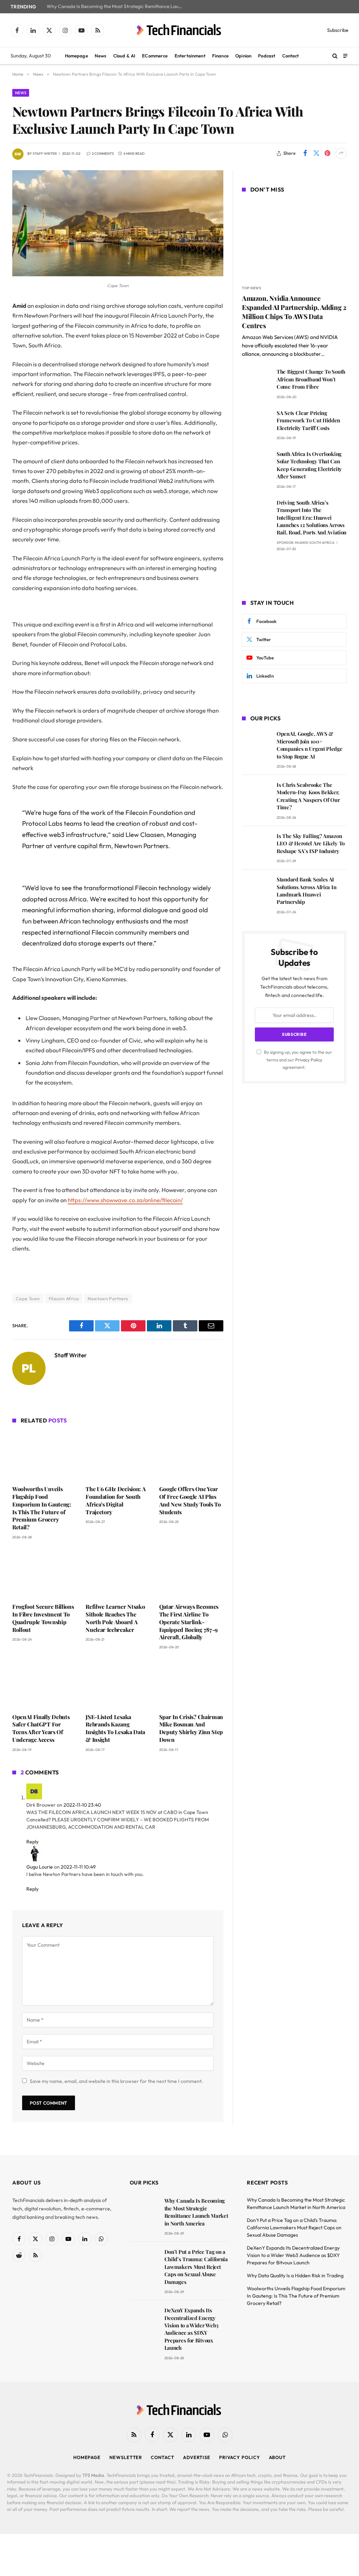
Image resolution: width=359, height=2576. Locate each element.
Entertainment (190, 56)
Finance (220, 56)
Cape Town (28, 1299)
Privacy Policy (309, 1060)
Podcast (267, 56)
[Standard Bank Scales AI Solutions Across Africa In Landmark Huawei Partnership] (256, 889)
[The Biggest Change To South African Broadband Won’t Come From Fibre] (256, 382)
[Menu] (345, 56)
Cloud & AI (124, 56)
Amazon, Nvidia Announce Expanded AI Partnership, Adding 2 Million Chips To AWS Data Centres (294, 312)
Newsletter (126, 2457)
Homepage (76, 56)
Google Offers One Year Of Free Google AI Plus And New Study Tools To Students (190, 1500)
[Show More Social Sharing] (341, 153)
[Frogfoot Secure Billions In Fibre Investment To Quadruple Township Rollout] (44, 1573)
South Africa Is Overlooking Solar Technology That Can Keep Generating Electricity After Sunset (309, 465)
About (277, 2457)
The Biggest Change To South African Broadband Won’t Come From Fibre (311, 379)
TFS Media (93, 2475)
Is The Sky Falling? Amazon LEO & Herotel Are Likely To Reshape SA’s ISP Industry (311, 843)
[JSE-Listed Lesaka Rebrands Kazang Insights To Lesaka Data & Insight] (118, 1683)
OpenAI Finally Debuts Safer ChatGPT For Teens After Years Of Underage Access (41, 1728)
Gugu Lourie (40, 1867)
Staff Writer (45, 154)
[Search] (335, 56)
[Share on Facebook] (305, 153)
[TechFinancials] (179, 30)
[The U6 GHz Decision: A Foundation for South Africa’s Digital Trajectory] (118, 1456)
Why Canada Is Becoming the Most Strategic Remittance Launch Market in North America (117, 6)
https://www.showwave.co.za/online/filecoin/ (125, 1200)
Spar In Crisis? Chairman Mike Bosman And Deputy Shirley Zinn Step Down (191, 1728)
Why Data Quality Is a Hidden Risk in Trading (295, 2276)
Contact (291, 56)
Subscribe (338, 30)
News (101, 56)
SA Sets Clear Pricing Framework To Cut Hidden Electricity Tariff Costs (308, 420)
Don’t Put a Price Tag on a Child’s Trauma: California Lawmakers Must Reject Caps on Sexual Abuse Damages (196, 2267)
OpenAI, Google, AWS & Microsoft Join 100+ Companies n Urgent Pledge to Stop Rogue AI (310, 745)
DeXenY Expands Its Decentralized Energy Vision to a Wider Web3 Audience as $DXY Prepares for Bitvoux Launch (191, 2329)
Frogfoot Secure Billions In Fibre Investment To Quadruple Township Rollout (43, 1618)
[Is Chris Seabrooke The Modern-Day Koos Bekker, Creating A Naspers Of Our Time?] (256, 795)
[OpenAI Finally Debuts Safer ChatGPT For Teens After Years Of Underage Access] (44, 1683)
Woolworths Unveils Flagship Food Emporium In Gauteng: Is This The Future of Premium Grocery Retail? (42, 1508)
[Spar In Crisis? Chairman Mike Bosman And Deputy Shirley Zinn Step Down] (191, 1683)
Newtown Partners (108, 1299)
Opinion (243, 56)
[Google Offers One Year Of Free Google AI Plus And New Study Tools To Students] (191, 1456)
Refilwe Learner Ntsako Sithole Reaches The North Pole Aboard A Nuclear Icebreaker (115, 1618)
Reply (33, 1842)
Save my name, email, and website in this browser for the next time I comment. (116, 2081)
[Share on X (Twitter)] (316, 153)
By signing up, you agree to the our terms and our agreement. (297, 1060)
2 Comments (103, 154)
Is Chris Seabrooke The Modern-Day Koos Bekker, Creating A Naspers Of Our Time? (308, 796)
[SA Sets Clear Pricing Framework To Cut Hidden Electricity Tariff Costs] (256, 423)
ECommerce (155, 56)
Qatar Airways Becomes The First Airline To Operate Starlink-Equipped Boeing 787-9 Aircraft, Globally (189, 1622)
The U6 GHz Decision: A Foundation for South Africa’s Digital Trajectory (116, 1500)
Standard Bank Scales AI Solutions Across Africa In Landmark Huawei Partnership (306, 891)
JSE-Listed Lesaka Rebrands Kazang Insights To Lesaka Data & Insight (115, 1728)
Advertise (197, 2457)
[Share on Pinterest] (327, 153)
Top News (252, 288)
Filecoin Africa (64, 1299)
